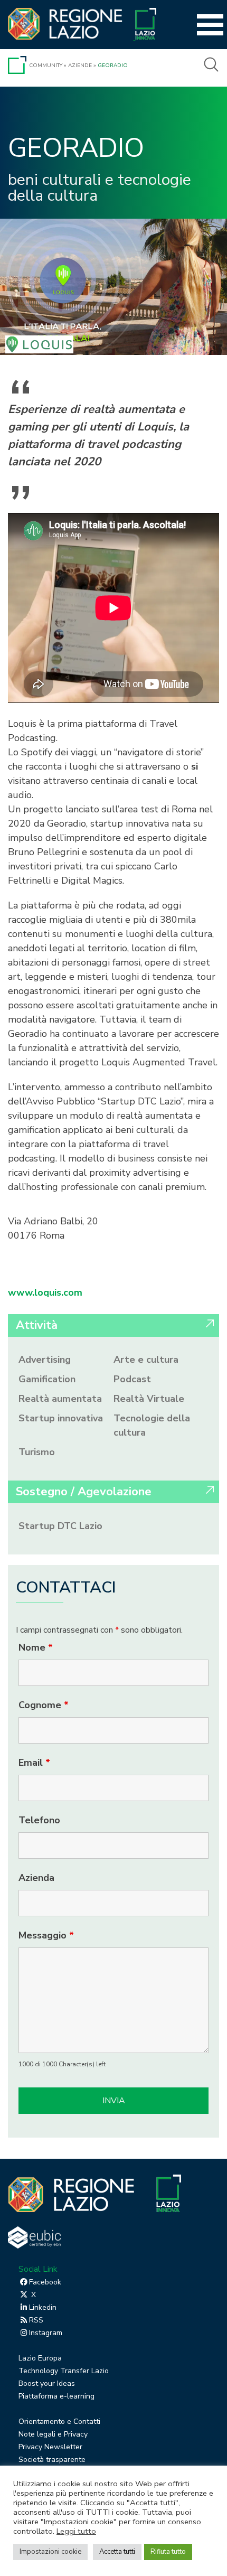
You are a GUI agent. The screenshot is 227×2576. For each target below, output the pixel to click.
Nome (36, 1647)
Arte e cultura (146, 1360)
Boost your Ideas (47, 2383)
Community (46, 65)
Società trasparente (52, 2460)
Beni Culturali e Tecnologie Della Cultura (100, 188)
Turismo (37, 1452)
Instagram (46, 2333)
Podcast (132, 1379)
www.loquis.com (45, 1292)
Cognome (44, 1705)
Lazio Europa (40, 2358)
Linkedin (43, 2307)
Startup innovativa (61, 1418)
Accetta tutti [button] (117, 2552)
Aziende (80, 65)
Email (34, 1763)
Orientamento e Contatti (59, 2422)
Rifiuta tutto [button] (168, 2552)
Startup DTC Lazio (60, 1526)
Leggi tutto (76, 2531)
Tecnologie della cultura (152, 1425)
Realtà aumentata (60, 1399)
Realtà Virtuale (149, 1399)
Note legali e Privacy (53, 2434)
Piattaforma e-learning (56, 2396)
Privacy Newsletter (50, 2447)
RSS (36, 2320)
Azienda (36, 1878)
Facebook (45, 2282)
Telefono (39, 1820)
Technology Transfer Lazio (64, 2371)
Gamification (47, 1379)
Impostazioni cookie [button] (50, 2552)
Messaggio (46, 1935)
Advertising (45, 1360)
